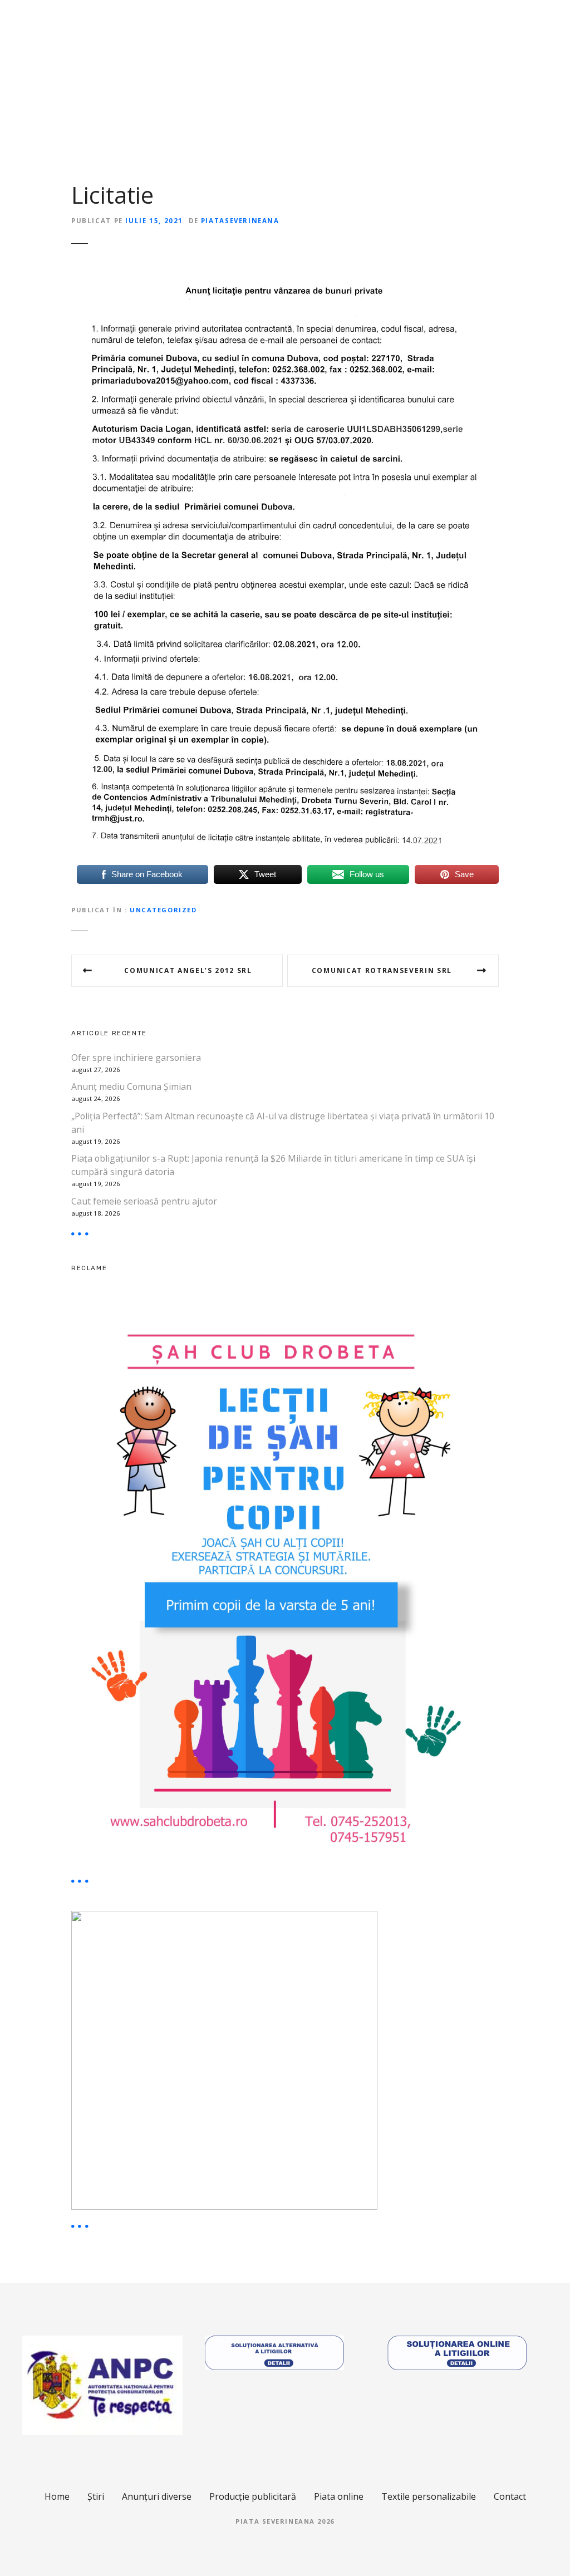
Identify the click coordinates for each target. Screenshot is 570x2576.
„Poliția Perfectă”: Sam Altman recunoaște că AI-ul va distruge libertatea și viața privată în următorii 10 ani (283, 1123)
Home (57, 2496)
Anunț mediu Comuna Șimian (131, 1087)
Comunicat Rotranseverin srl (382, 970)
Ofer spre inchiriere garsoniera (136, 1058)
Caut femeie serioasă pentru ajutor (144, 1201)
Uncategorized (163, 910)
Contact (510, 2496)
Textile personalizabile (429, 2496)
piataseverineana (240, 221)
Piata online (339, 2496)
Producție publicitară (253, 2496)
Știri (96, 2496)
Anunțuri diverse (157, 2496)
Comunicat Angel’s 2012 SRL (188, 970)
